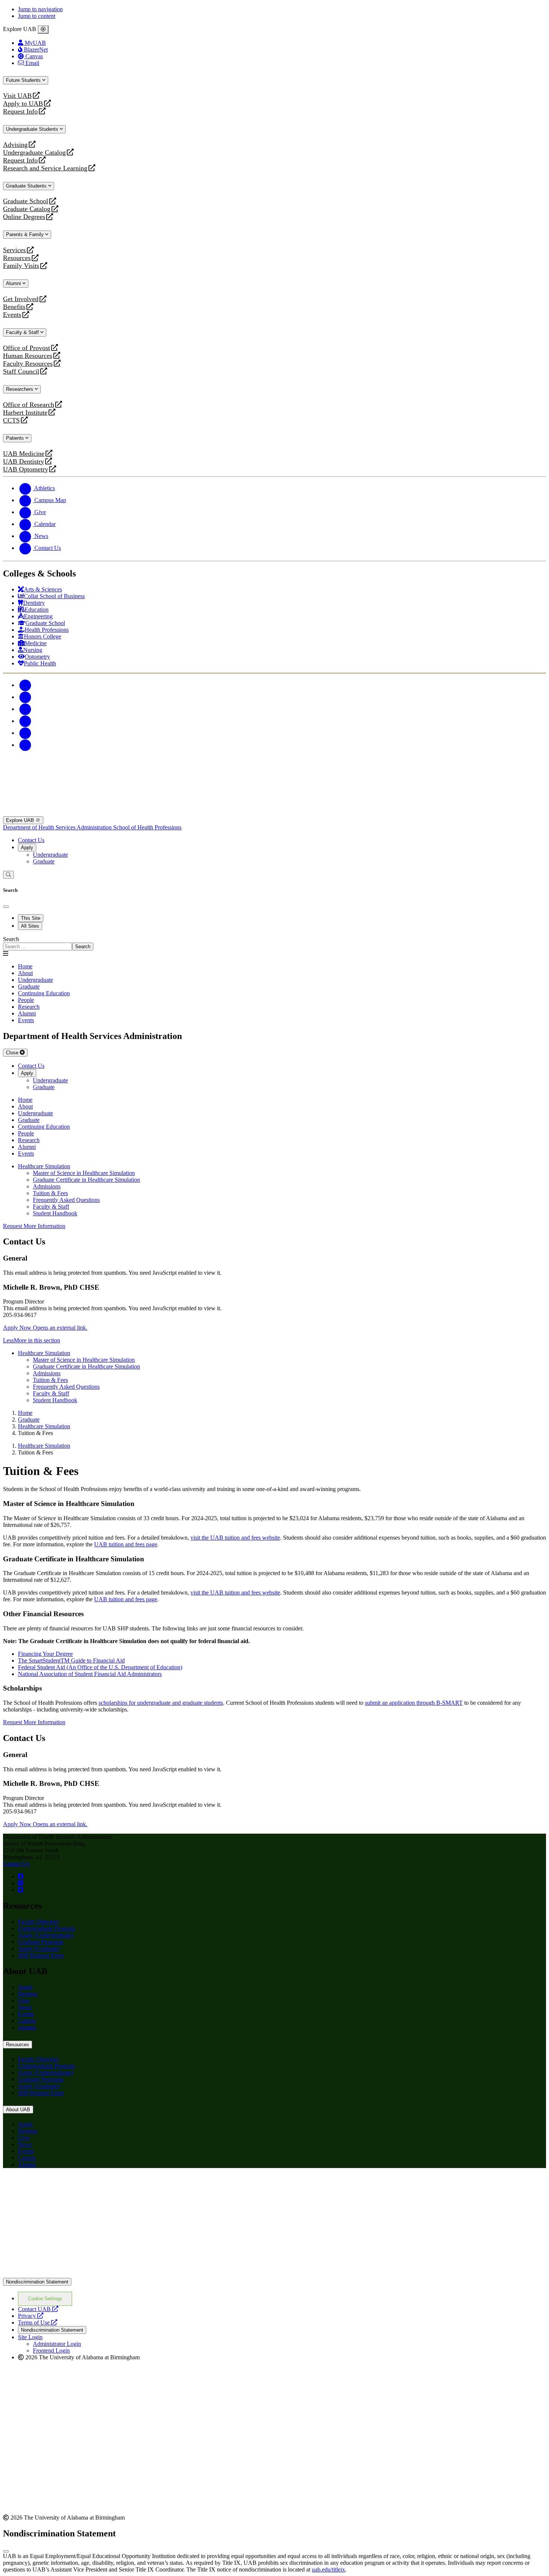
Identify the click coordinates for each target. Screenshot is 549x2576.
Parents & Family (26, 234)
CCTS (13, 420)
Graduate (44, 861)
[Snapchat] (25, 733)
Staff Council (21, 372)
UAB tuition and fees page (126, 1544)
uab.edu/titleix (328, 2569)
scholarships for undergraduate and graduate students (161, 1703)
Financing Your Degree (45, 1654)
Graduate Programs (41, 1942)
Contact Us (31, 840)
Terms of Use (38, 2323)
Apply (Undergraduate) (46, 1935)
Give (24, 2000)
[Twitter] (25, 697)
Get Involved (21, 299)
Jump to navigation (40, 9)
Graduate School (26, 201)
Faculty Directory (39, 1922)
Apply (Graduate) (39, 1949)
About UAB (18, 2110)
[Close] (43, 30)
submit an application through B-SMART (414, 1703)
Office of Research (29, 405)
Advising (15, 145)
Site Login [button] (30, 2337)
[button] (274, 1340)
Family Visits (21, 266)
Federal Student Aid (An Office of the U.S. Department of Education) (100, 1667)
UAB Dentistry (24, 462)
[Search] (8, 875)
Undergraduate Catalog (34, 153)
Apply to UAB (23, 104)
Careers (27, 2021)
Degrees (28, 1994)
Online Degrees (24, 217)
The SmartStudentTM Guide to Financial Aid (71, 1660)
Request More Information (34, 1226)
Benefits (14, 307)
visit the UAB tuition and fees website (235, 1538)
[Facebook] (25, 685)
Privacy (31, 2316)
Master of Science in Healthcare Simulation (84, 1173)
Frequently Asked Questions (66, 1200)
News (25, 2007)
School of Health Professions (147, 827)
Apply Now (45, 1328)
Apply (27, 848)
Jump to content (37, 16)
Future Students (24, 80)
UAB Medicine (24, 454)
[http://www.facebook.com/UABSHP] (21, 1876)
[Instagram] (25, 709)
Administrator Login (57, 2344)
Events (13, 315)
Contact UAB (38, 2309)
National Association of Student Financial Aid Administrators (90, 1674)
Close (13, 1053)
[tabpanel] (274, 943)
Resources (17, 258)
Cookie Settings (45, 2299)
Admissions (47, 1186)
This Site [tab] (31, 918)
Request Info (20, 112)
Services (14, 250)
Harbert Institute (25, 413)
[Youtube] (25, 721)
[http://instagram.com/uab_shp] (21, 1883)
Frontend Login (51, 2351)
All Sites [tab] (30, 926)
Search (11, 939)
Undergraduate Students (33, 129)
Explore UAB (21, 820)
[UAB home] (274, 813)
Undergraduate (50, 855)
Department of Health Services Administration (58, 827)
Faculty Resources (28, 364)
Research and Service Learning (45, 168)
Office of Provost (27, 348)
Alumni (14, 283)
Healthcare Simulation (44, 1166)
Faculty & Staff (23, 332)
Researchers (20, 389)
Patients (16, 438)
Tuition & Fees (50, 1193)
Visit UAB (17, 96)
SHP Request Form (41, 1955)
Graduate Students (27, 186)
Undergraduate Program (46, 1928)
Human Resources (28, 356)
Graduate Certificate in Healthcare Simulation (86, 1180)
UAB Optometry (26, 469)
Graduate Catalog (27, 209)
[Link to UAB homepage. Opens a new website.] (68, 2186)
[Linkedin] (25, 745)
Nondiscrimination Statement (37, 2282)
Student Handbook (55, 1213)
